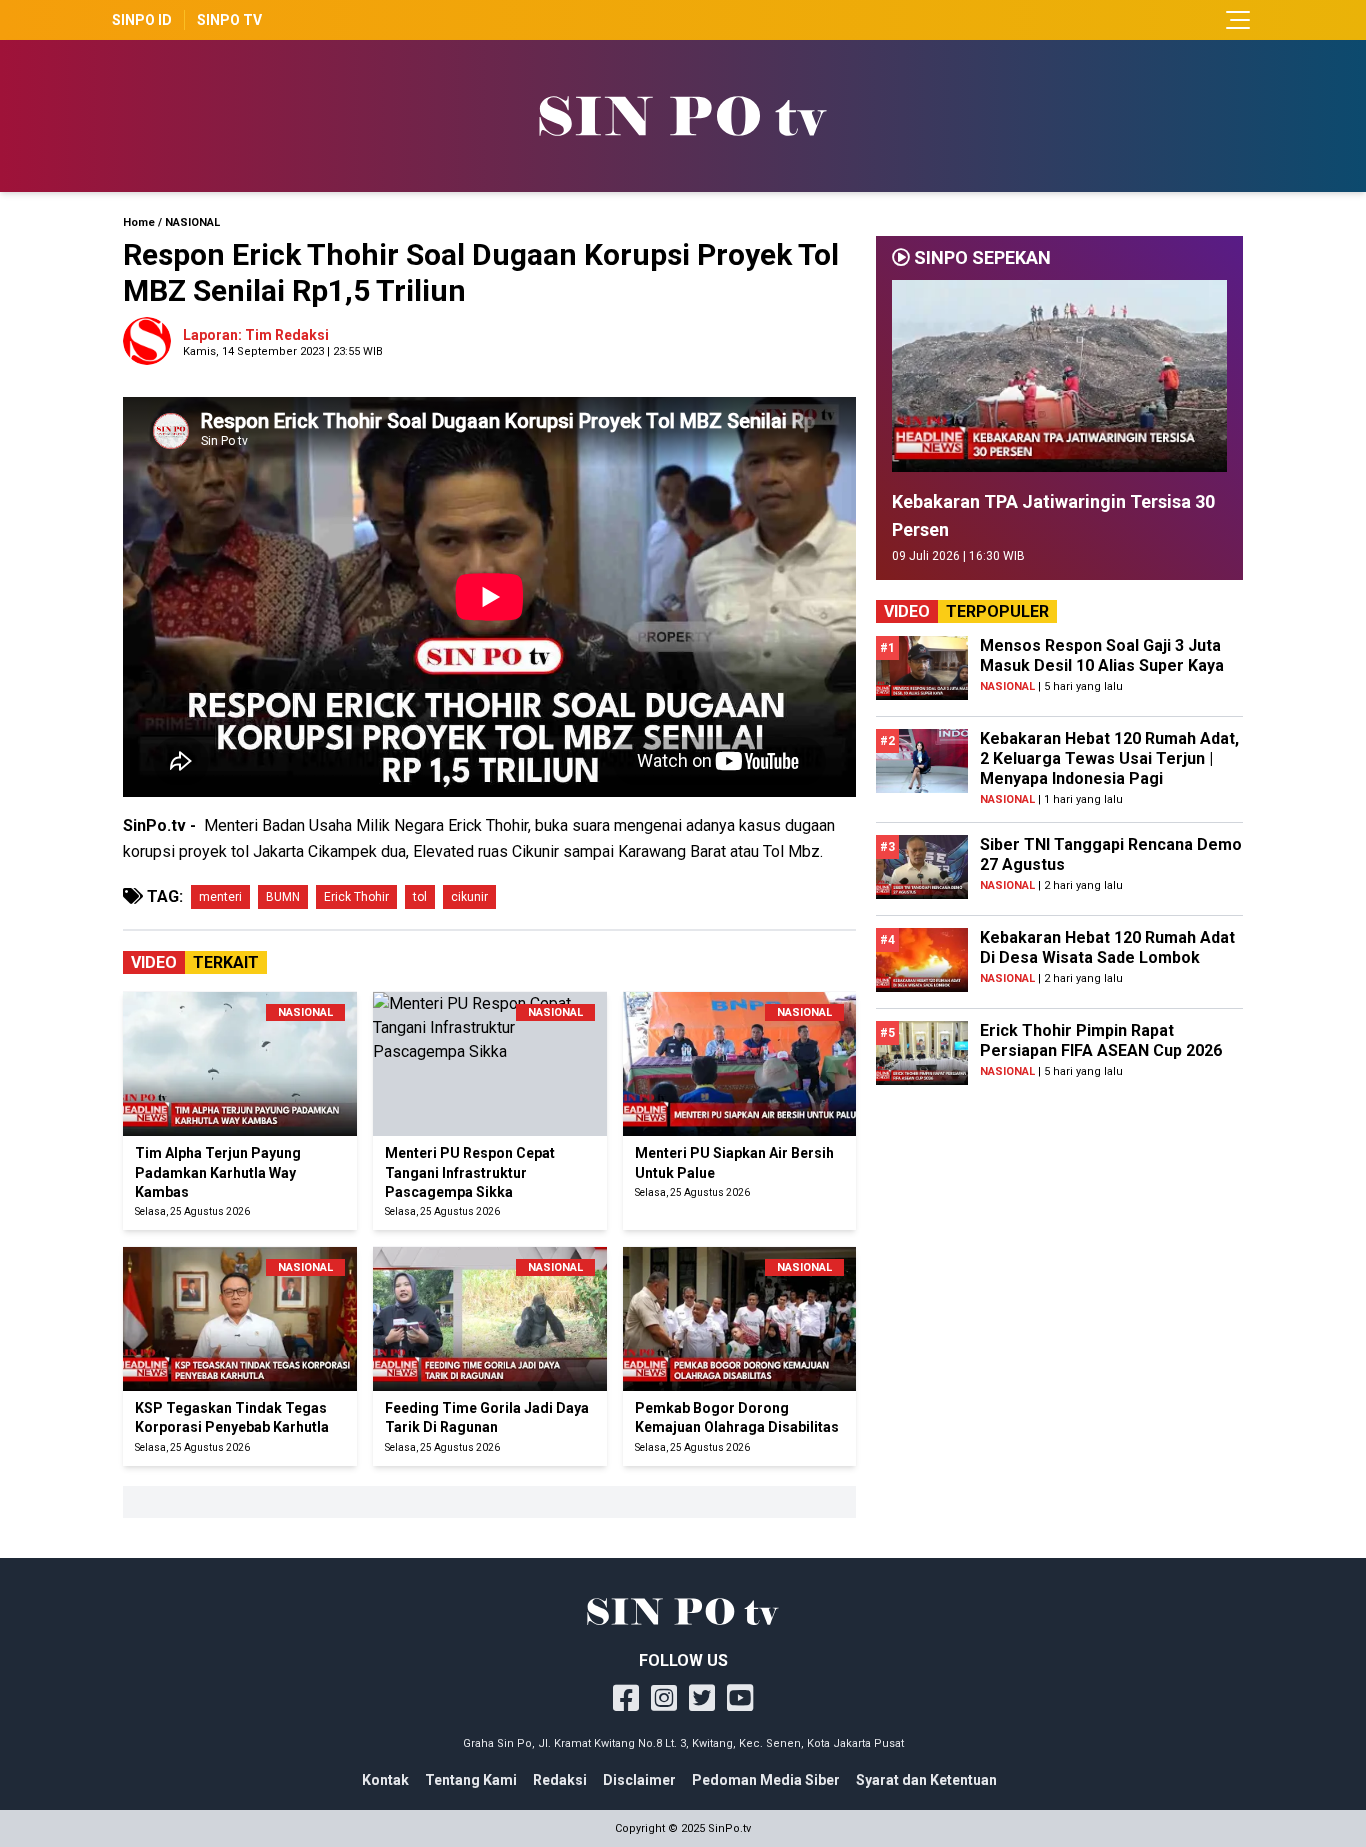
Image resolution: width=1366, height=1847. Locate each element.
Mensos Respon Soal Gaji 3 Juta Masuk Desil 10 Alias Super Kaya (1102, 655)
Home (139, 222)
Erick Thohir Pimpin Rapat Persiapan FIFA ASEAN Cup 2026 (1101, 1040)
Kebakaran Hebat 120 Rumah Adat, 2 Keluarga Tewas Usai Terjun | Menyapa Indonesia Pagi (1109, 758)
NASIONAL (192, 222)
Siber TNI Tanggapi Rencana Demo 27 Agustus (1111, 854)
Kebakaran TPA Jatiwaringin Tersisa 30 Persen (1053, 515)
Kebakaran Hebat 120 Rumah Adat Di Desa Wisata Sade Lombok (1107, 947)
